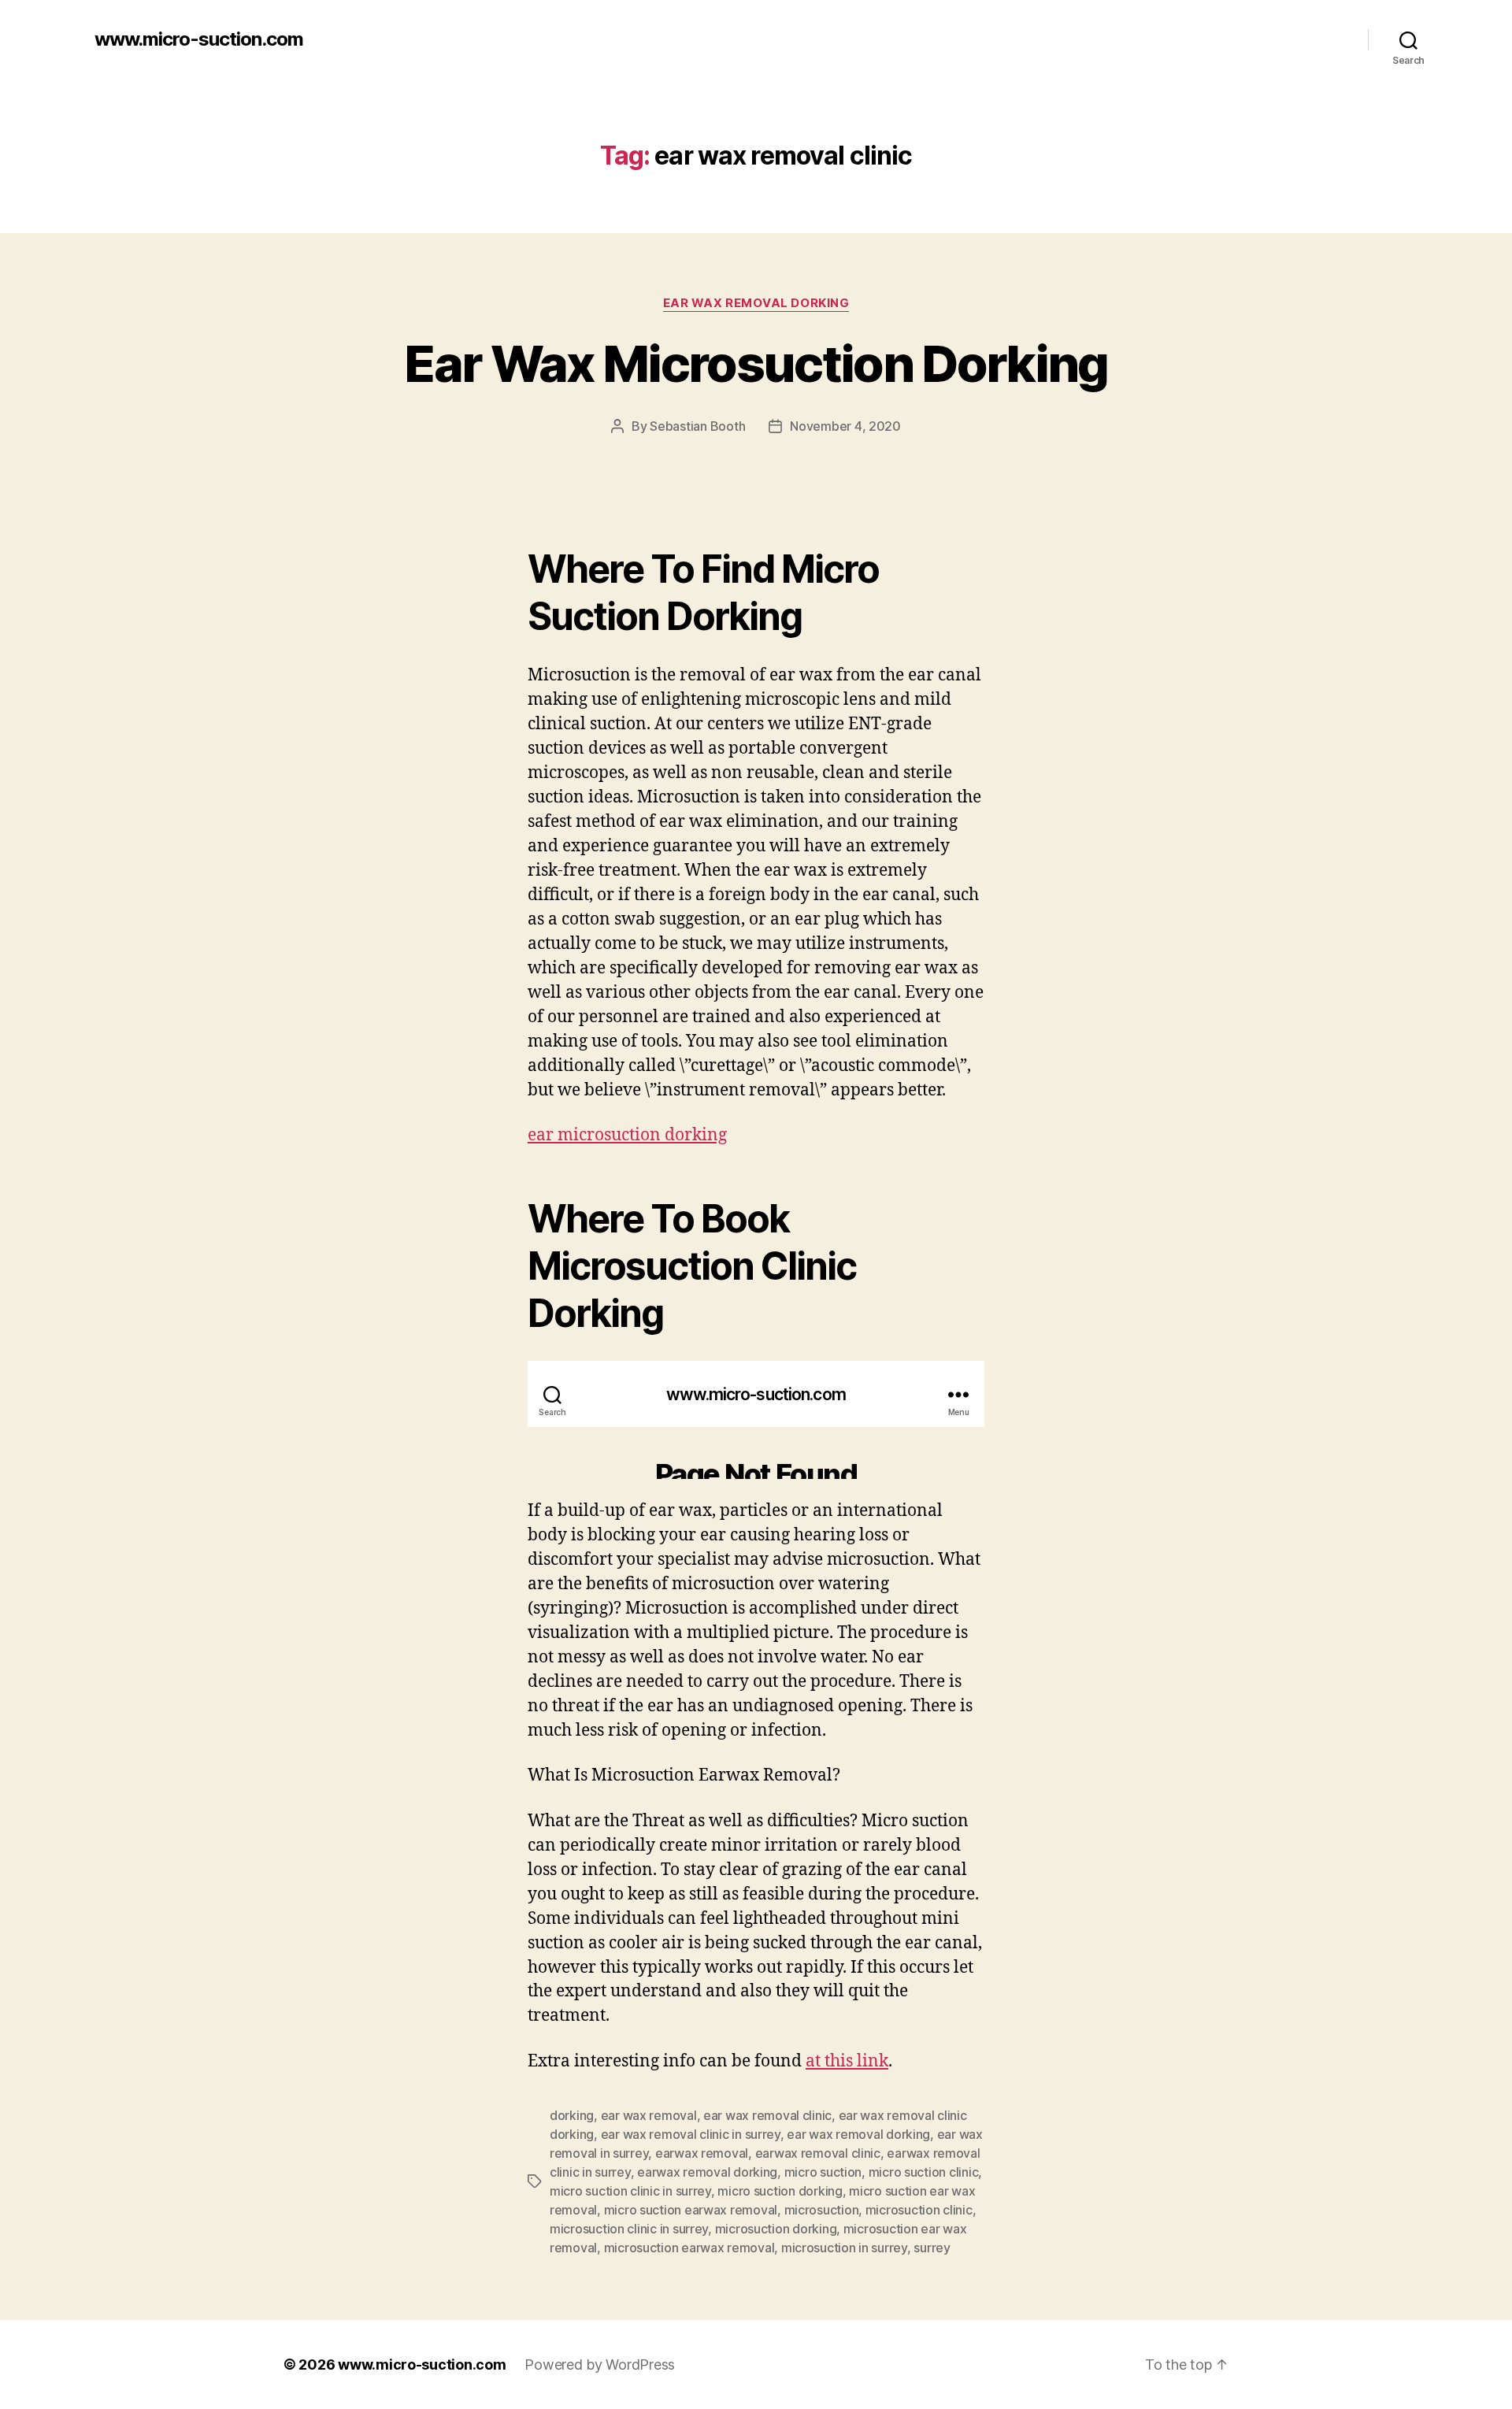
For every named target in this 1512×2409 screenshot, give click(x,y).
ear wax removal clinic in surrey (691, 2134)
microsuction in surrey (844, 2248)
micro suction (823, 2172)
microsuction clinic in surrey (629, 2229)
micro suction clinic (924, 2172)
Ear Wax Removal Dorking (756, 303)
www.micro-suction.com (199, 39)
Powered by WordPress (600, 2365)
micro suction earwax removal (691, 2210)
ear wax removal (649, 2115)
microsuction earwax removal (689, 2248)
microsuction (822, 2210)
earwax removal (702, 2153)
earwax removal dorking (707, 2172)
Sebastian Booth (697, 426)
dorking (572, 2115)
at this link (847, 2061)
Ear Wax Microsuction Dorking (756, 363)
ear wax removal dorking (858, 2134)
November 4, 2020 (845, 426)
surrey (932, 2248)
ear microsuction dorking (627, 1135)
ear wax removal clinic (767, 2115)
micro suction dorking (780, 2191)
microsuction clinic (919, 2210)
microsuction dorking (776, 2229)
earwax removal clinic (818, 2153)
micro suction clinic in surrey (630, 2191)
